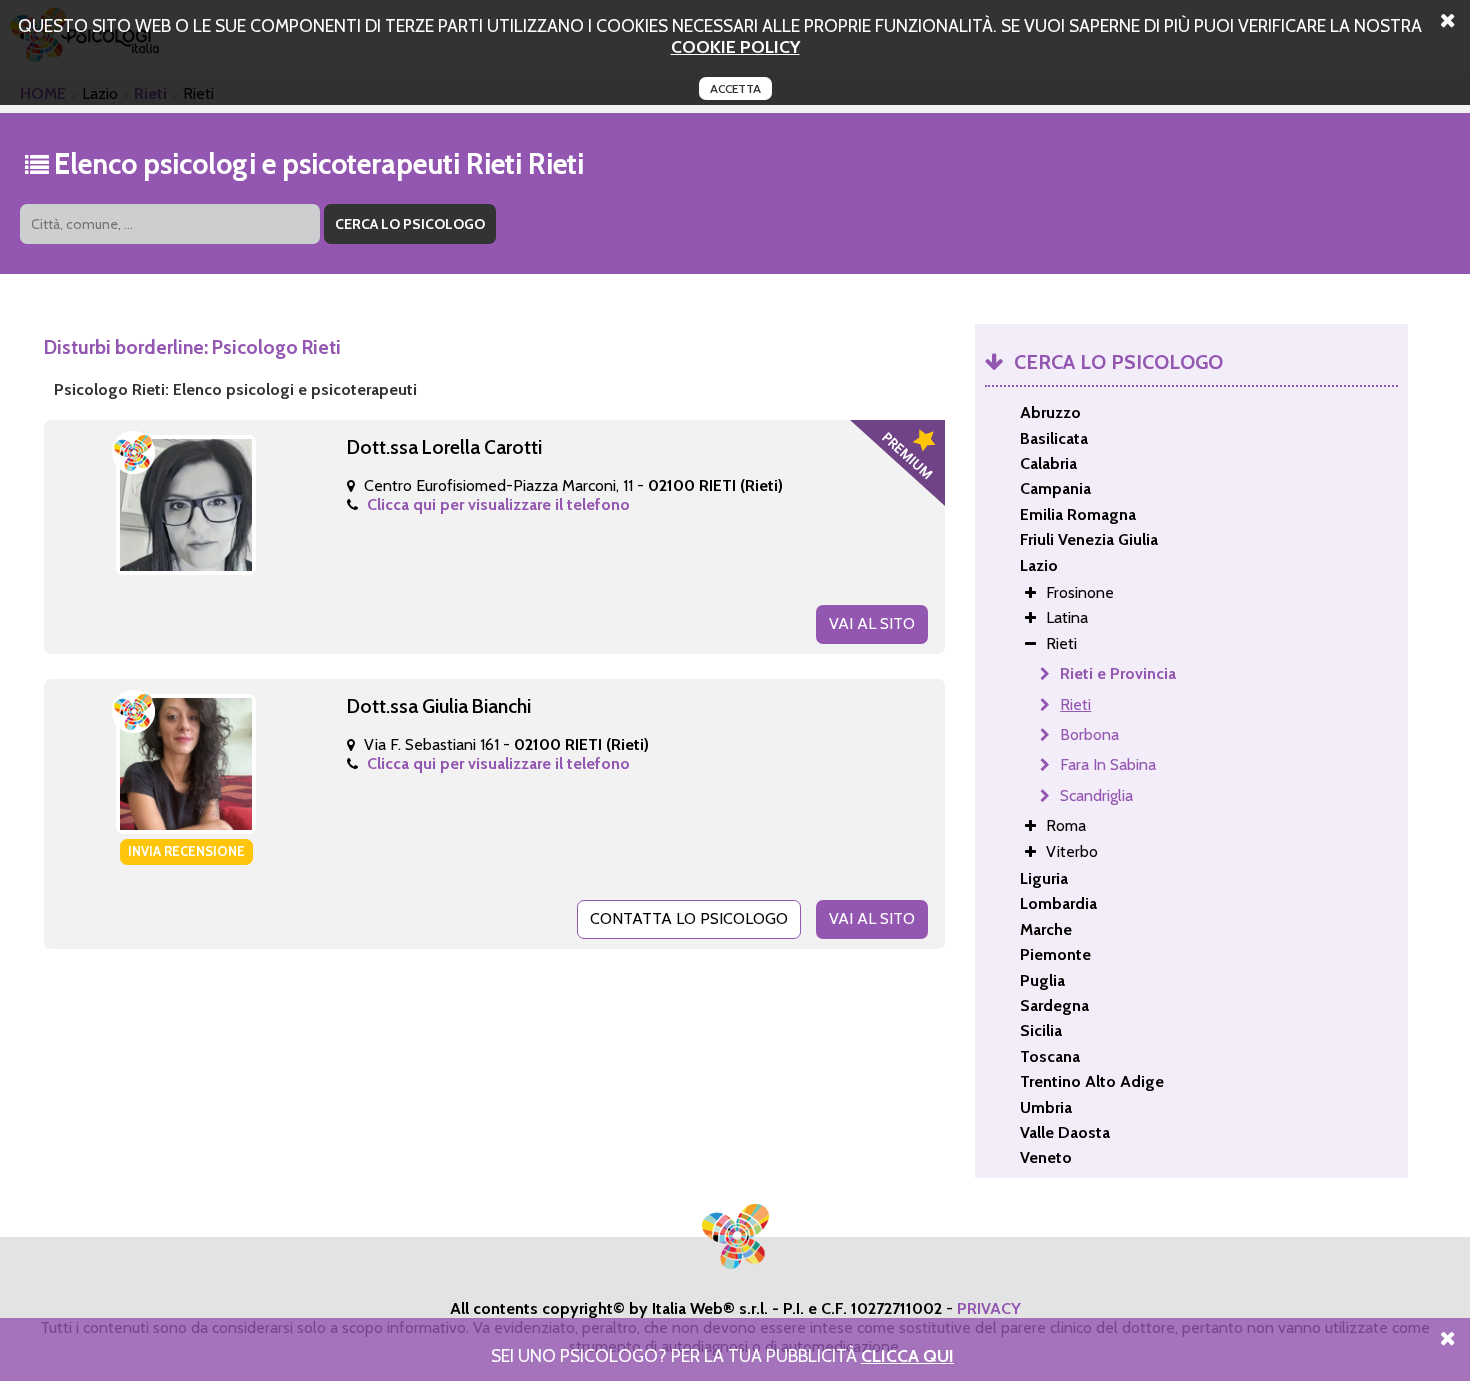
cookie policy (735, 46)
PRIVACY (989, 1308)
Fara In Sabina (1108, 764)
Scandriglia (1096, 795)
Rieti (1075, 704)
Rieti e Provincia (1118, 673)
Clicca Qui (907, 1355)
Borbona (1089, 734)
